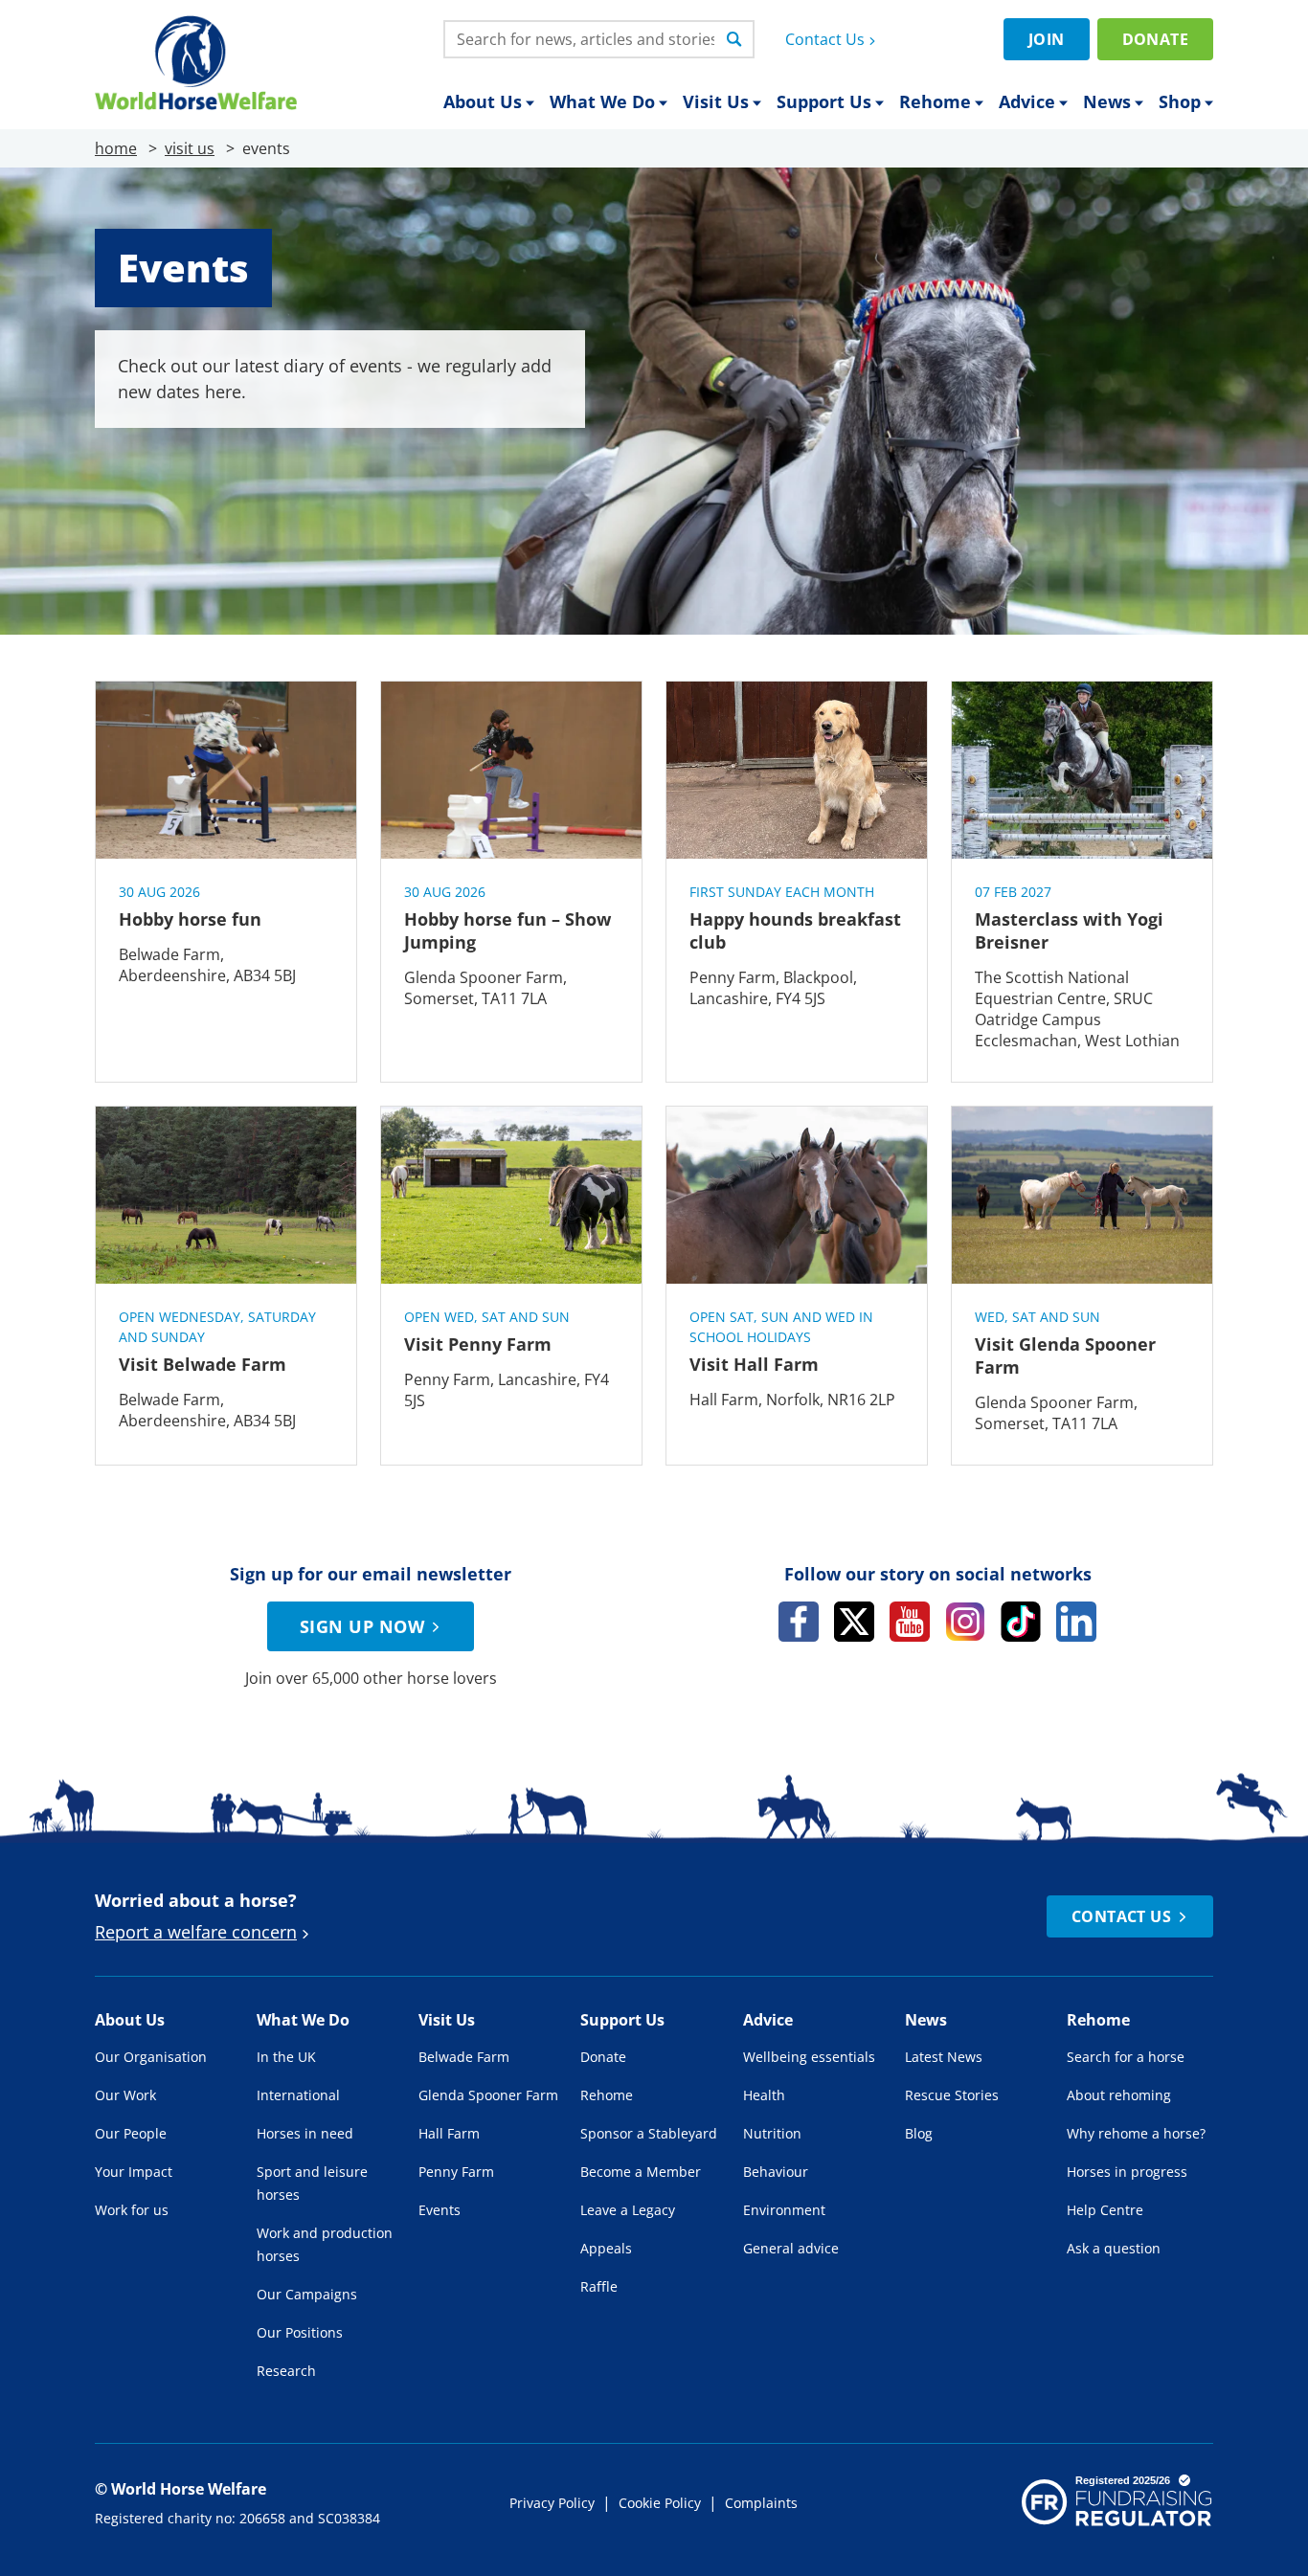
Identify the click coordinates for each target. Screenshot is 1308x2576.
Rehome (935, 101)
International (298, 2095)
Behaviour (776, 2172)
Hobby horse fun (190, 919)
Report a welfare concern (196, 1932)
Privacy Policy (552, 2503)
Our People (131, 2133)
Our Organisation (151, 2057)
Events (440, 2210)
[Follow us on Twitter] (854, 1622)
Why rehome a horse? (1136, 2133)
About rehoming (1119, 2095)
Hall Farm (449, 2133)
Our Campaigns (307, 2294)
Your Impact (134, 2172)
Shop (1180, 101)
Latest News (944, 2057)
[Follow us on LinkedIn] (1076, 1622)
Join (1047, 39)
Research (286, 2371)
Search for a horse (1126, 2057)
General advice (791, 2248)
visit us (190, 148)
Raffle (599, 2286)
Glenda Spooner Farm (488, 2095)
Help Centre (1105, 2210)
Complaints (761, 2503)
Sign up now (362, 1626)
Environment (784, 2210)
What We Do (602, 101)
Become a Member (641, 2172)
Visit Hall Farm (754, 1364)
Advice (1027, 101)
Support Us (824, 101)
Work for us (132, 2210)
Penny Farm (456, 2172)
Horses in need (305, 2133)
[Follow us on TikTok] (1021, 1622)
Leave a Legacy (628, 2210)
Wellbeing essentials (809, 2057)
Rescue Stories (952, 2095)
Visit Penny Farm (478, 1344)
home (116, 148)
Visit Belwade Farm (203, 1364)
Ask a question (1114, 2248)
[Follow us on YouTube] (910, 1622)
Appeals (606, 2248)
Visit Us (716, 101)
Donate (1155, 39)
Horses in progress (1127, 2172)
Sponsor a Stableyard (649, 2133)
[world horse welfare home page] (196, 63)
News (1107, 101)
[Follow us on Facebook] (799, 1622)
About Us (483, 101)
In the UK (286, 2057)
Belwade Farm (464, 2057)
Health (764, 2095)
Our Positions (300, 2332)
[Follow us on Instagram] (965, 1622)
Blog (919, 2133)
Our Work (125, 2095)
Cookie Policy (660, 2503)
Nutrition (772, 2133)
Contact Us (825, 39)
